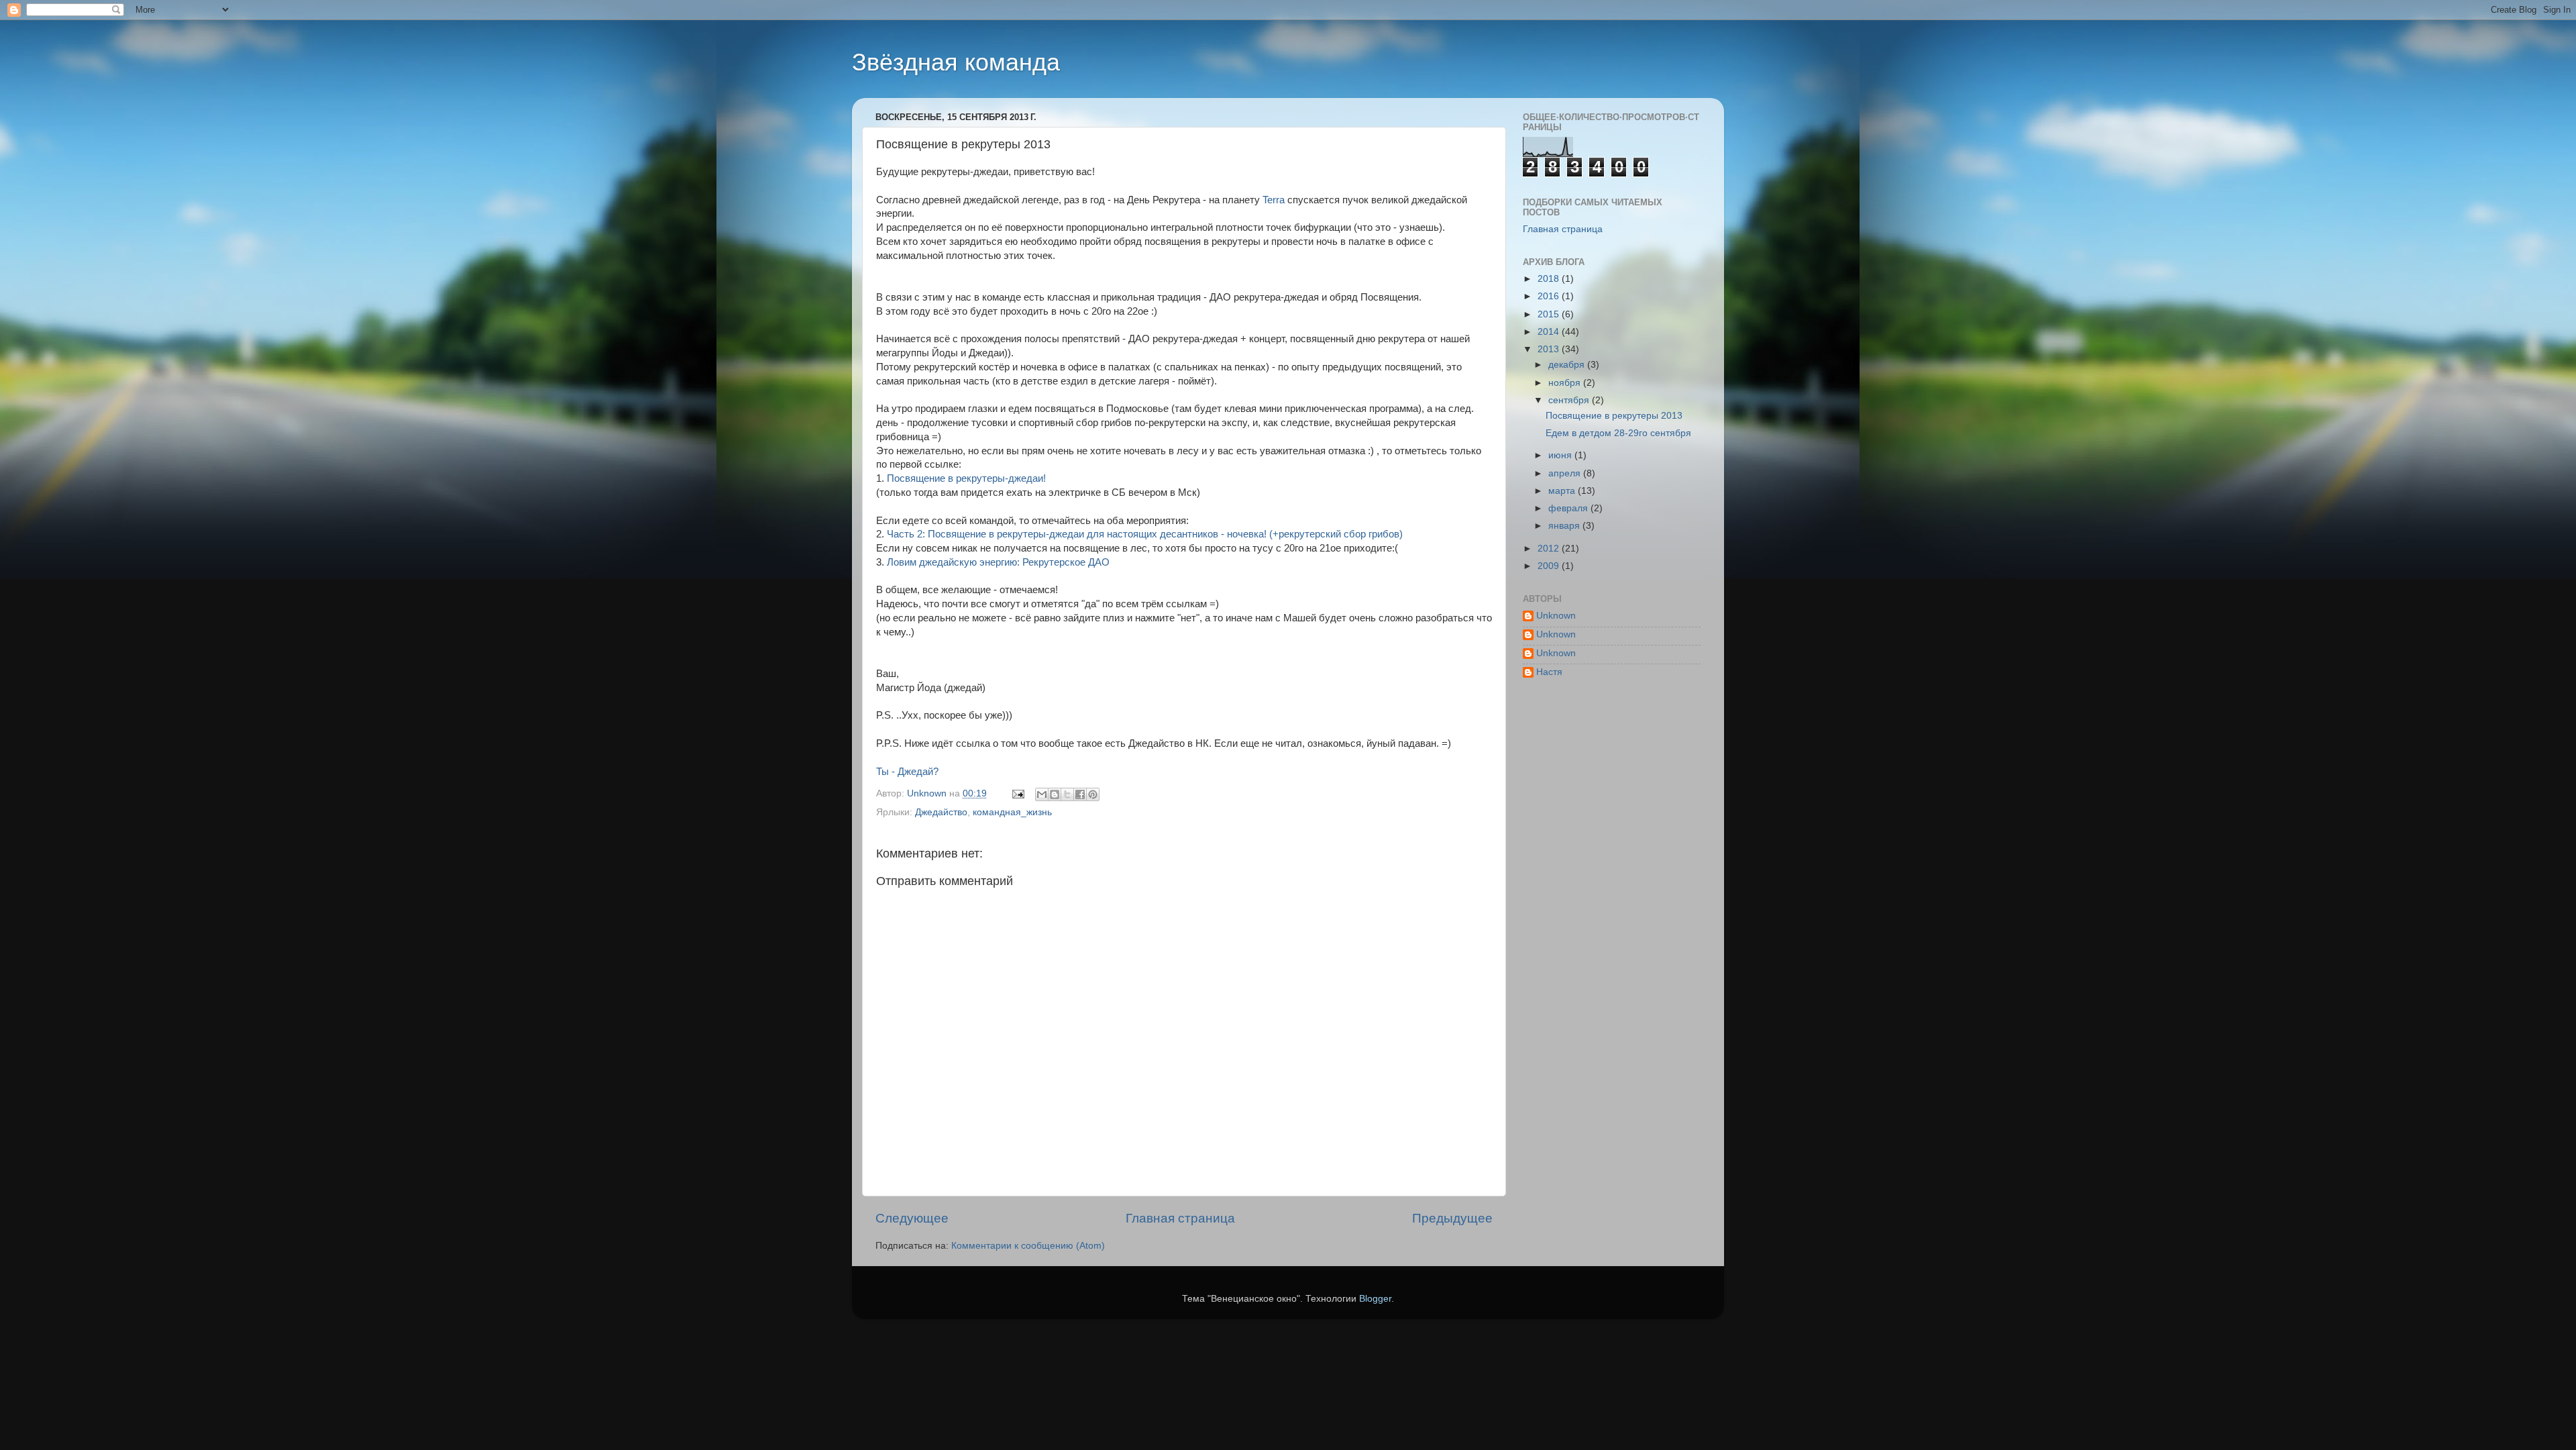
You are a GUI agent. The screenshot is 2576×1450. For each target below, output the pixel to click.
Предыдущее (1452, 1218)
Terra (1274, 200)
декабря (1568, 365)
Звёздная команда (956, 62)
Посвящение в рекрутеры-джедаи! (966, 478)
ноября (1566, 383)
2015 (1550, 314)
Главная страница (1180, 1218)
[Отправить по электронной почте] (1042, 794)
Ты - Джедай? (907, 772)
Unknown (1556, 616)
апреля (1566, 473)
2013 (1550, 349)
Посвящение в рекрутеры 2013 (1614, 416)
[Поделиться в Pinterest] (1093, 794)
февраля (1569, 508)
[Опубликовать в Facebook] (1080, 794)
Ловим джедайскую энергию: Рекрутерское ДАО (998, 562)
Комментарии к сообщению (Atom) (1028, 1246)
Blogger (1375, 1299)
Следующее (912, 1218)
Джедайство (941, 812)
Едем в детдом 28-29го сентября (1618, 433)
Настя (1549, 672)
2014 (1550, 332)
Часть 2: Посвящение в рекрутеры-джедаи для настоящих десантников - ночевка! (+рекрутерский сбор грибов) (1145, 534)
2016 (1550, 296)
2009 (1550, 566)
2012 (1550, 549)
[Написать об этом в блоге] (1055, 794)
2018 (1550, 279)
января (1565, 526)
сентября (1570, 400)
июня (1561, 455)
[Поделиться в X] (1067, 794)
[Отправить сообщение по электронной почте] (1017, 793)
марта (1563, 491)
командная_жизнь (1012, 812)
